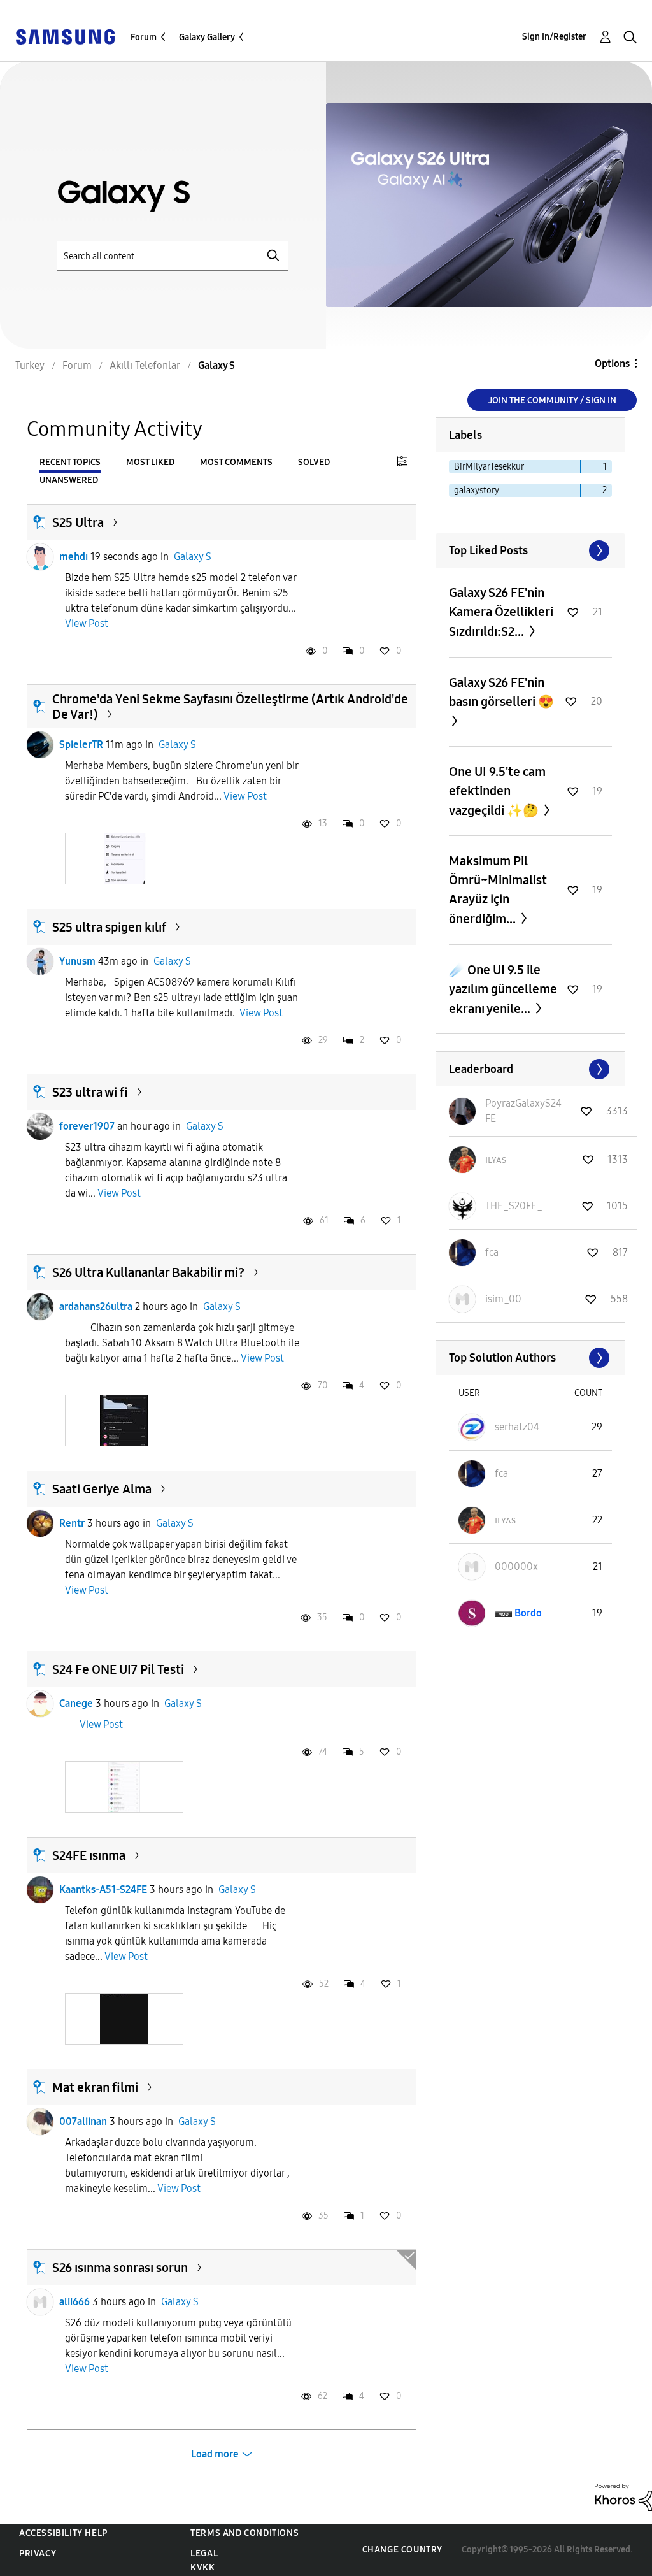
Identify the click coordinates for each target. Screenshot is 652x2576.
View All (530, 550)
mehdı (74, 557)
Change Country (402, 2550)
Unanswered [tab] (69, 480)
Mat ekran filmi (95, 2087)
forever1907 (87, 1126)
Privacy (38, 2553)
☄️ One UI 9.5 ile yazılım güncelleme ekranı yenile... (503, 989)
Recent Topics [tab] (70, 462)
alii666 (74, 2302)
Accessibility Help (63, 2533)
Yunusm (77, 961)
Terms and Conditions (244, 2533)
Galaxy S (193, 557)
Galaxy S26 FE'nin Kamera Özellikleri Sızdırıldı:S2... (501, 612)
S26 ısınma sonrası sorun (120, 2268)
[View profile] (40, 557)
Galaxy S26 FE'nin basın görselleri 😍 (501, 692)
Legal (204, 2553)
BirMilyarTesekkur (489, 467)
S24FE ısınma (89, 1855)
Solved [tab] (314, 462)
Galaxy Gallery (207, 37)
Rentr (72, 1523)
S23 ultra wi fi (90, 1092)
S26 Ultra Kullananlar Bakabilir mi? (148, 1272)
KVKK (202, 2567)
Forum (144, 37)
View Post (87, 623)
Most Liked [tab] (150, 462)
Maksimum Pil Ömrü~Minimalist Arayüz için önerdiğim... (498, 890)
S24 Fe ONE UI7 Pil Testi (118, 1669)
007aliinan (83, 2121)
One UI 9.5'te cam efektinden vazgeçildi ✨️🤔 (497, 791)
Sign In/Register (554, 37)
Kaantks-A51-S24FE (103, 1889)
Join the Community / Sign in (552, 400)
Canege (76, 1703)
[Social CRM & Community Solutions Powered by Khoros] (623, 2496)
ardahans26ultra (96, 1306)
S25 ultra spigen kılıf (109, 927)
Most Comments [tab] (236, 462)
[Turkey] (65, 36)
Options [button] (612, 363)
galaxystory (477, 490)
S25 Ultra (78, 522)
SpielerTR (81, 745)
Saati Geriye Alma (102, 1489)
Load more (215, 2454)
